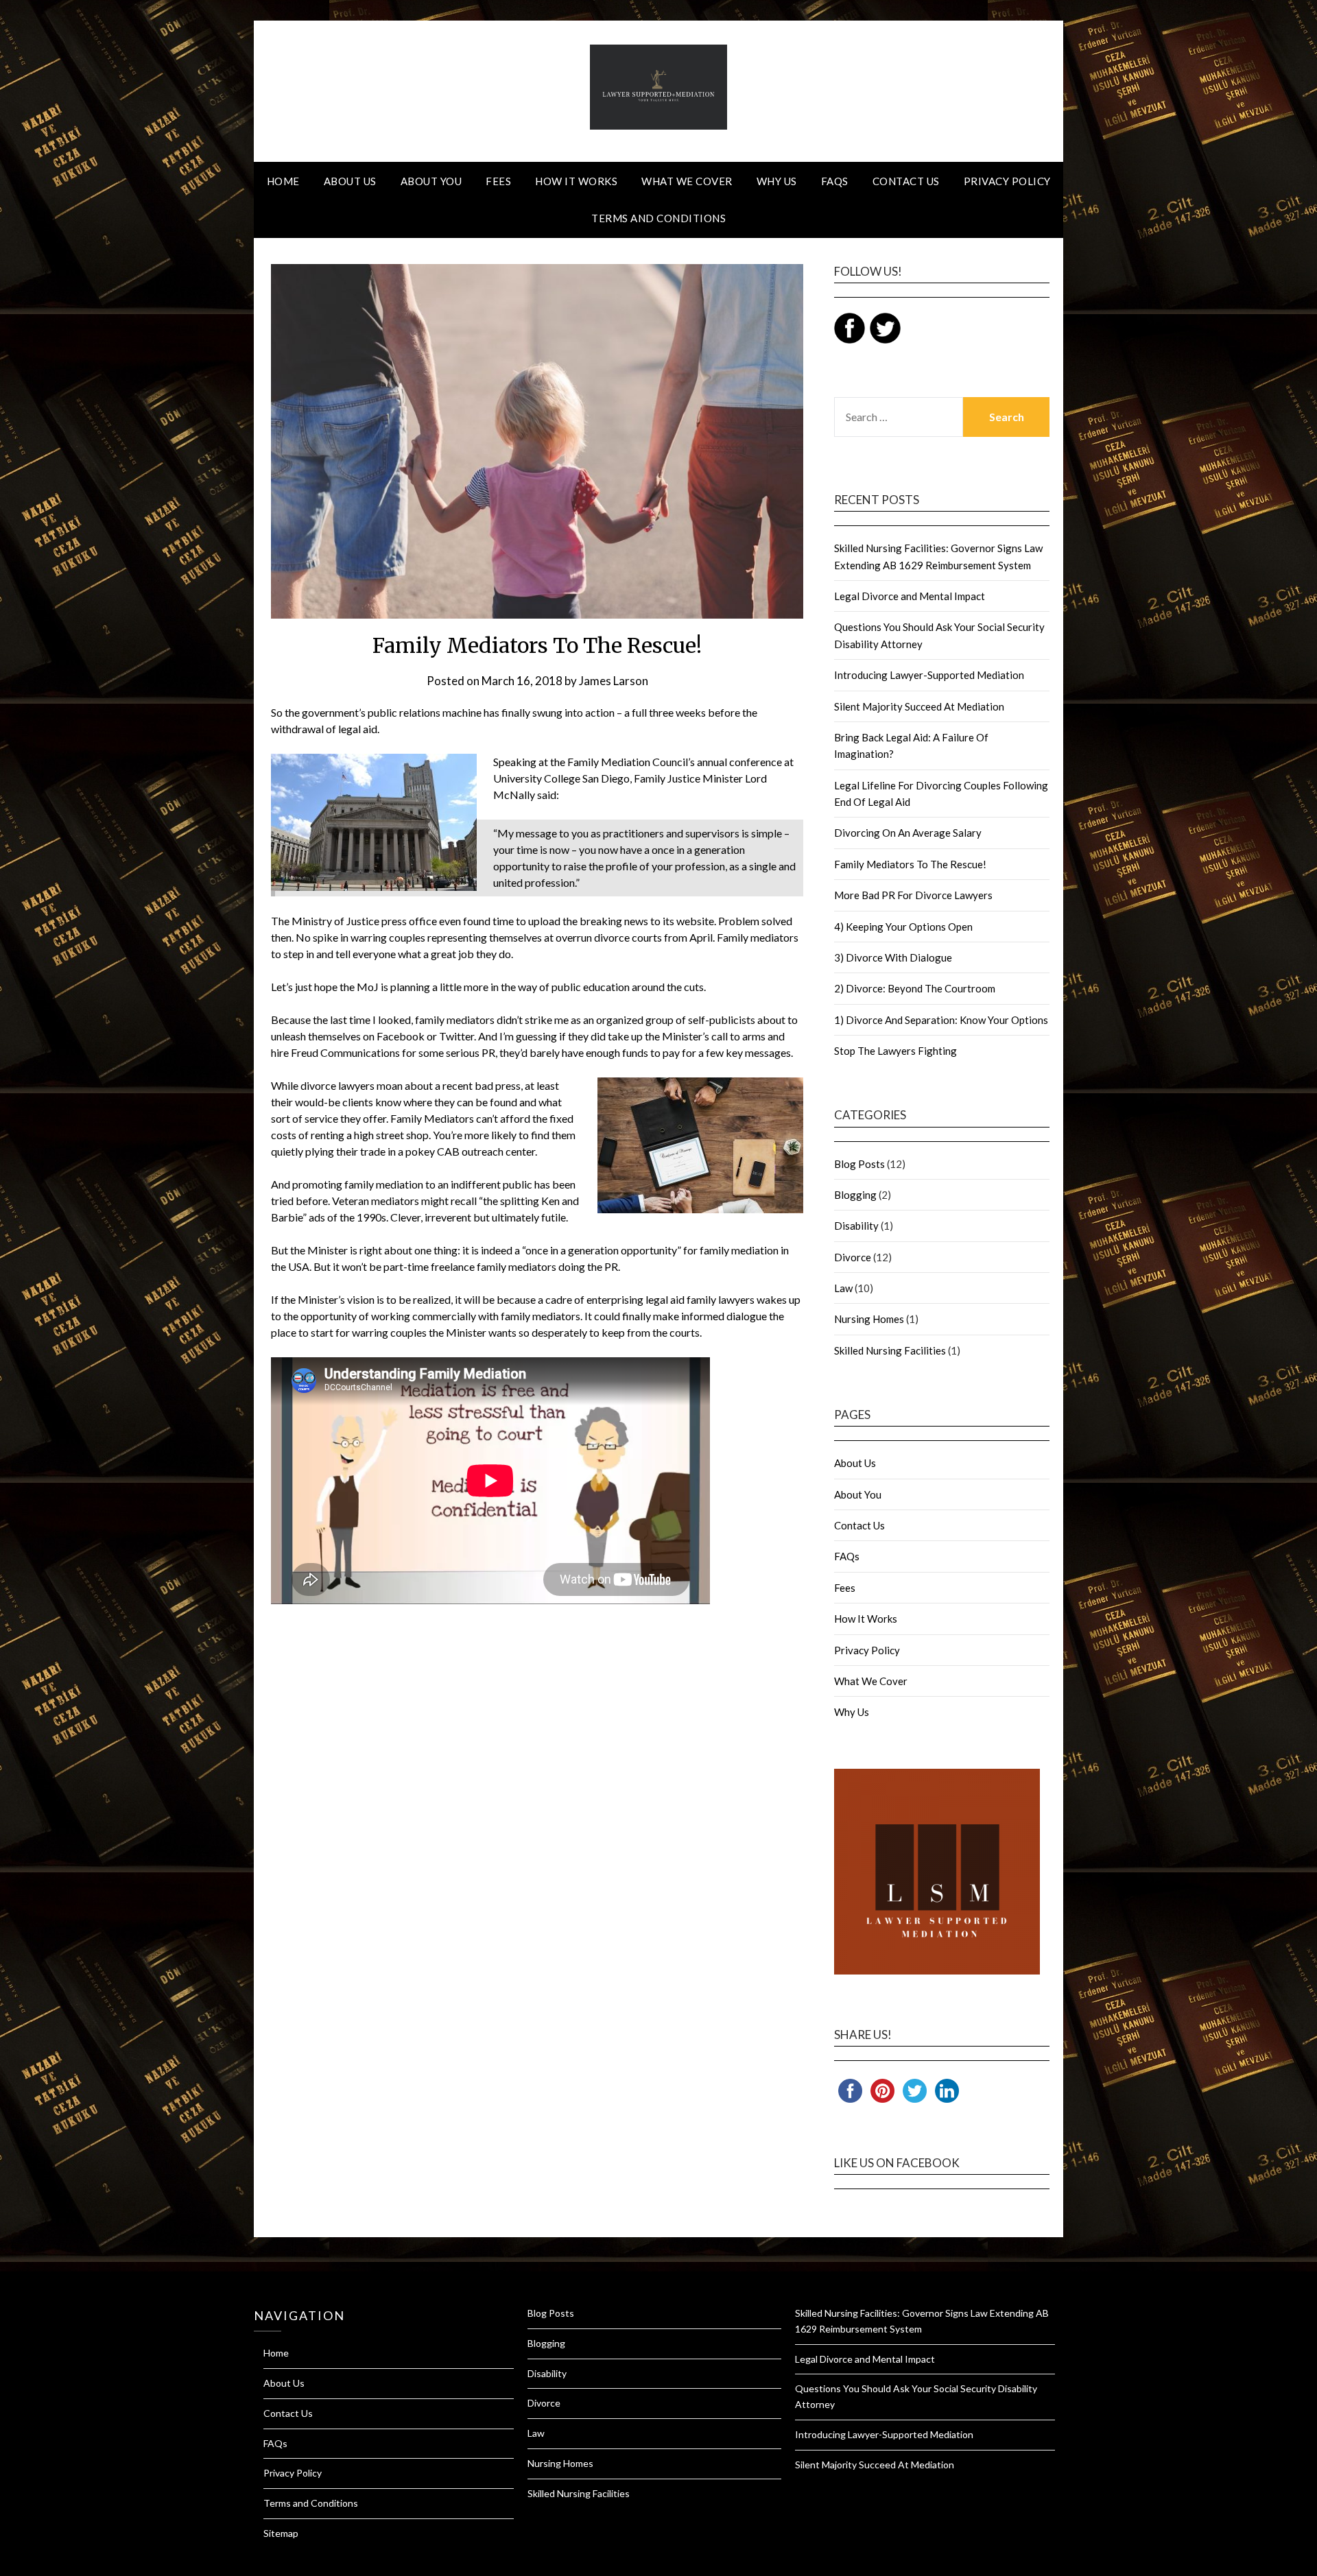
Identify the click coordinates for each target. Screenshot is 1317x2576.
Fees (498, 181)
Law (843, 1288)
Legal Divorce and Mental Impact (910, 596)
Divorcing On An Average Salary (908, 833)
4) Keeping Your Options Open (903, 927)
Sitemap (281, 2533)
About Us (350, 181)
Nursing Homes (869, 1319)
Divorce (853, 1257)
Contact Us (906, 181)
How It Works (576, 181)
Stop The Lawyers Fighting (895, 1051)
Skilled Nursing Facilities (890, 1350)
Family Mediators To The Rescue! (910, 864)
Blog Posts (859, 1164)
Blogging (855, 1195)
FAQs (835, 181)
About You (431, 181)
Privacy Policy (1007, 181)
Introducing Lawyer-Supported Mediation (929, 675)
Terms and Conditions (658, 218)
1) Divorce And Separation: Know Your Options (941, 1020)
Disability (856, 1226)
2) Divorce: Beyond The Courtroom (915, 988)
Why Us (777, 181)
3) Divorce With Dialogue (893, 957)
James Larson (614, 681)
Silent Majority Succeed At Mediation (919, 706)
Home (283, 181)
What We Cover (687, 181)
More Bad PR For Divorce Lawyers (913, 895)
